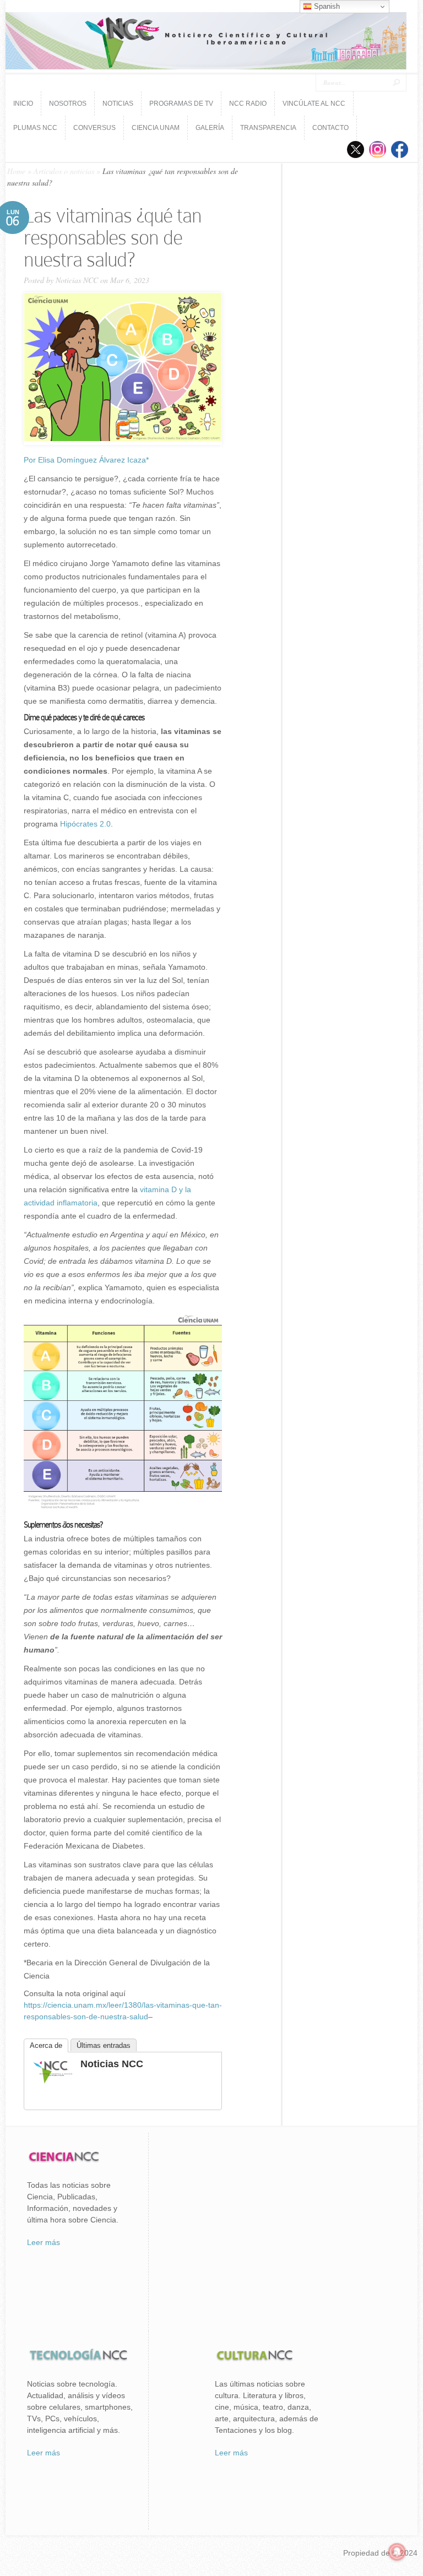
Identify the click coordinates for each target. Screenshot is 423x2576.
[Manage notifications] (397, 2552)
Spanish (326, 6)
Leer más (44, 2242)
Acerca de (46, 2045)
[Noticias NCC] (53, 2082)
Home (16, 171)
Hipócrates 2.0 (85, 824)
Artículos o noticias (64, 171)
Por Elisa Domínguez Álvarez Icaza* (86, 460)
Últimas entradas (104, 2045)
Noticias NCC (77, 280)
